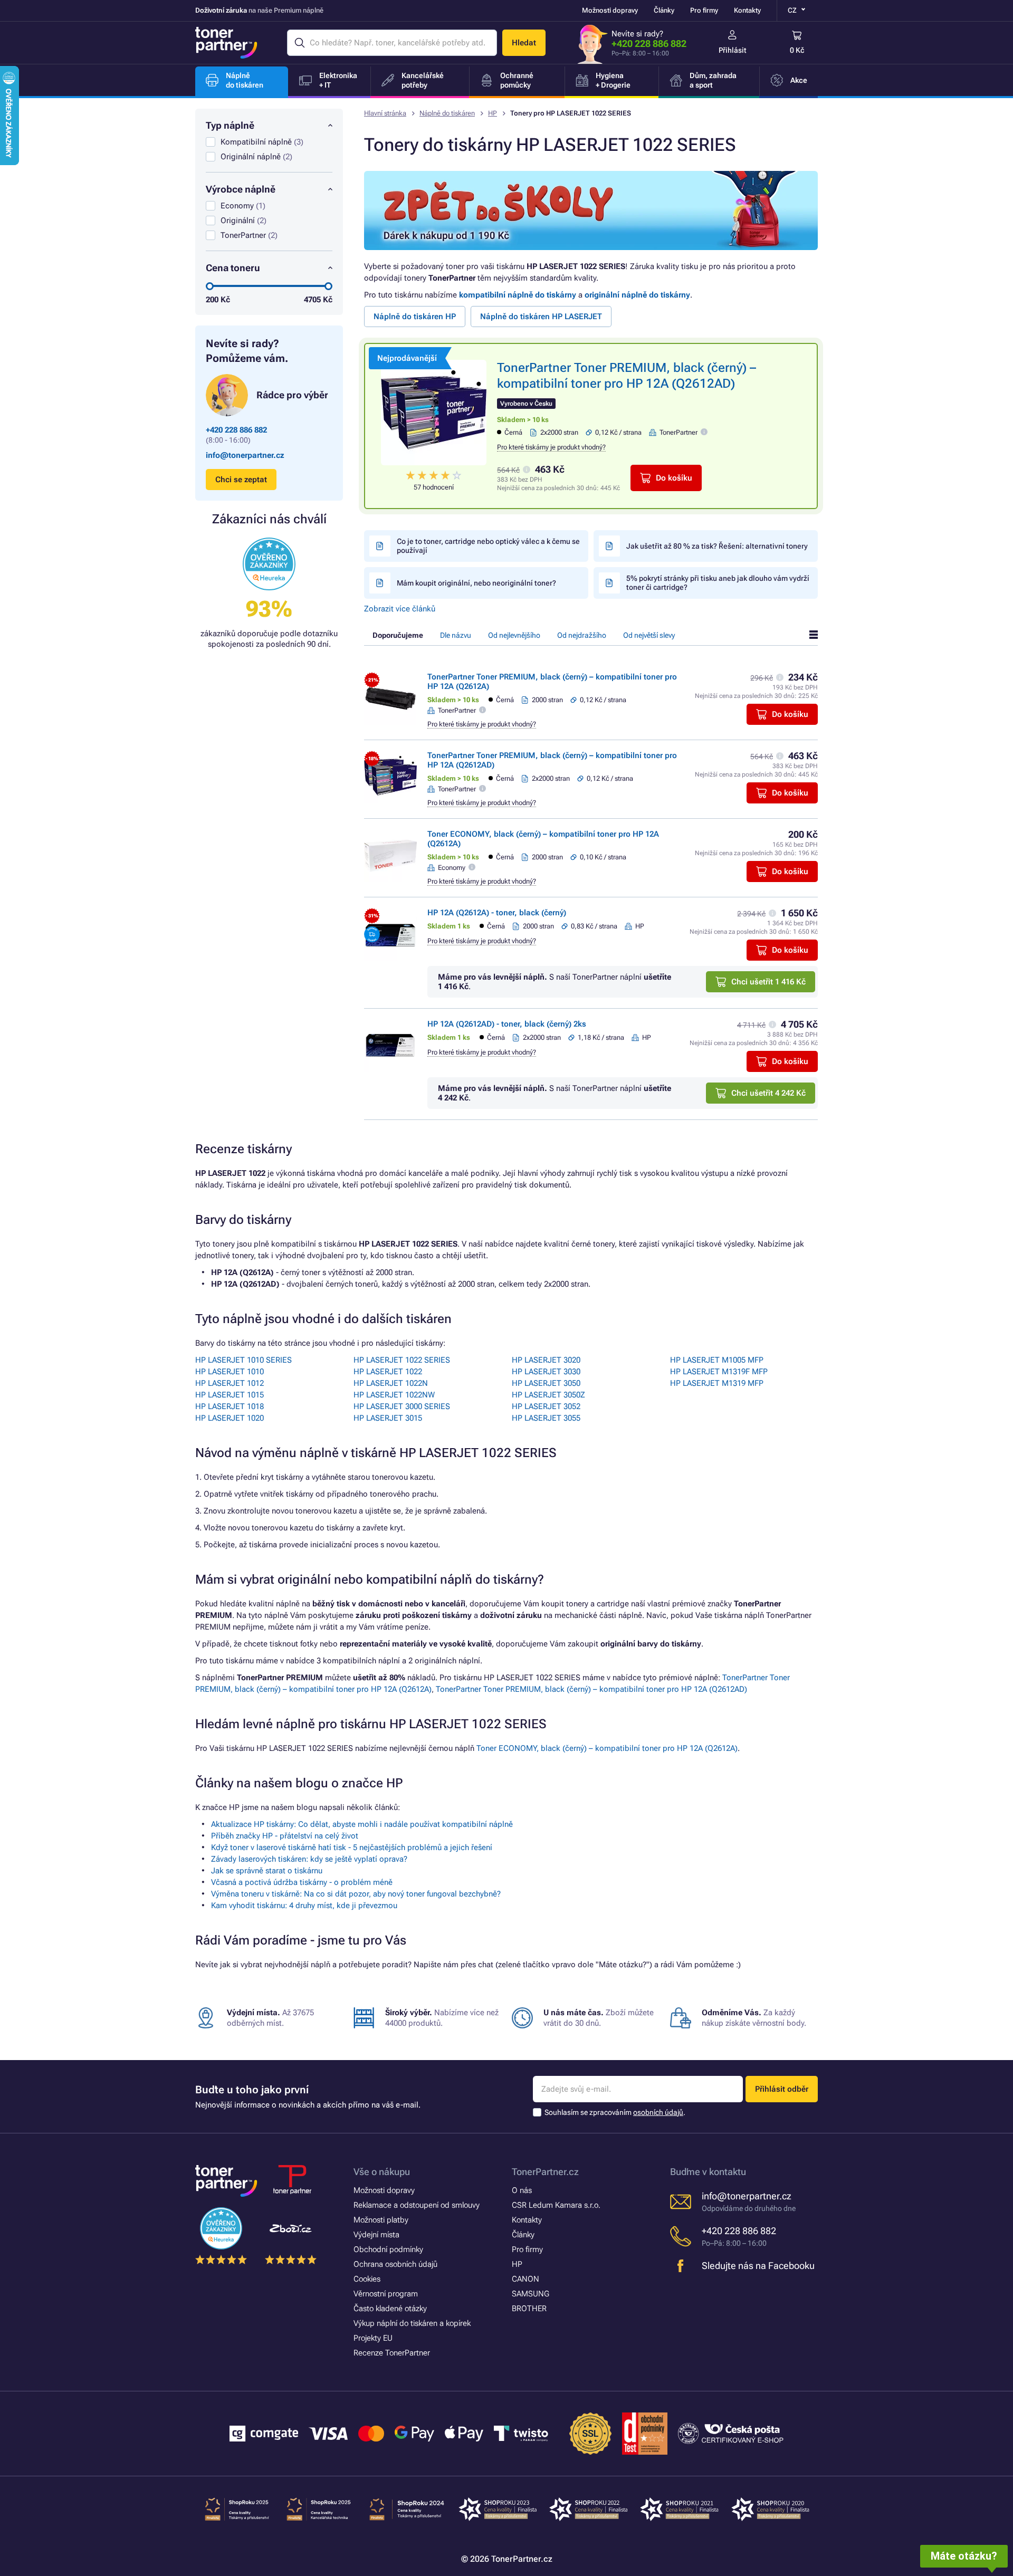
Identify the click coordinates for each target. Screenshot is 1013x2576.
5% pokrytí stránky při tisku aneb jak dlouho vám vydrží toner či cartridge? (718, 583)
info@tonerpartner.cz (245, 455)
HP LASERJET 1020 (230, 1418)
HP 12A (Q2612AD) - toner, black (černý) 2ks (507, 1024)
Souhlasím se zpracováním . (615, 2112)
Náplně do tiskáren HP (415, 317)
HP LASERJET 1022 (388, 1372)
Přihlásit (733, 50)
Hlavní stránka (385, 113)
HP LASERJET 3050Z (548, 1395)
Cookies (367, 2279)
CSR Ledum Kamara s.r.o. (556, 2205)
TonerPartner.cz (545, 2172)
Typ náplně (230, 125)
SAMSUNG (531, 2294)
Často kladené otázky (390, 2309)
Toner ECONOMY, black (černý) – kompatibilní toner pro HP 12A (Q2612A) (607, 1748)
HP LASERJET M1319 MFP (717, 1383)
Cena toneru (233, 268)
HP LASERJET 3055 (546, 1418)
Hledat (524, 43)
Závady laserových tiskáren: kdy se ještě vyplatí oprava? (309, 1859)
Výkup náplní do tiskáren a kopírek (412, 2323)
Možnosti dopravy (610, 10)
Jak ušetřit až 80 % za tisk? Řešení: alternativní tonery (717, 546)
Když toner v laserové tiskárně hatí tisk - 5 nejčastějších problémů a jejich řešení (352, 1847)
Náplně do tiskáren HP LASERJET (541, 317)
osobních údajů (658, 2112)
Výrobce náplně (241, 189)
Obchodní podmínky (388, 2249)
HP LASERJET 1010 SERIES (243, 1360)
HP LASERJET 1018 (230, 1406)
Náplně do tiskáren (447, 113)
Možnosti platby (381, 2220)
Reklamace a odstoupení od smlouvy (417, 2205)
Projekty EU (373, 2338)
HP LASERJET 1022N (391, 1383)
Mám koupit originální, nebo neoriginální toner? (476, 583)
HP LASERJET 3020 (546, 1360)
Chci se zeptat (241, 480)
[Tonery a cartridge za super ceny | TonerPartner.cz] (226, 43)
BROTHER (529, 2309)
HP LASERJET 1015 (230, 1395)
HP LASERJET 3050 (546, 1383)
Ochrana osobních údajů (395, 2264)
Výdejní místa (376, 2235)
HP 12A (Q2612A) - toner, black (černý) (497, 913)
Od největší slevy (649, 635)
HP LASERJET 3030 (546, 1372)
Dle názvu (456, 635)
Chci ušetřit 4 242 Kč (768, 1093)
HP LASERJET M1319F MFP (719, 1372)
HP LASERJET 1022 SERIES (402, 1360)
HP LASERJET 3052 (546, 1406)
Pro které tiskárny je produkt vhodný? (551, 447)
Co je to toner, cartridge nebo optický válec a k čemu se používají (488, 546)
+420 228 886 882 (649, 44)
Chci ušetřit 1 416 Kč (768, 982)
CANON (525, 2279)
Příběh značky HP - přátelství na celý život (285, 1836)
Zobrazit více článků (400, 609)
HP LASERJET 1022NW (394, 1395)
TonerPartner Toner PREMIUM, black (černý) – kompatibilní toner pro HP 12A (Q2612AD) (591, 1689)
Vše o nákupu (382, 2172)
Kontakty (747, 10)
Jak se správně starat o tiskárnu (267, 1871)
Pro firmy (704, 10)
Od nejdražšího (582, 635)
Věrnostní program (386, 2294)
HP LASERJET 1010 (230, 1372)
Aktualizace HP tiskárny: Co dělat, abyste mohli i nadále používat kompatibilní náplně (362, 1824)
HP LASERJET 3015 (388, 1418)
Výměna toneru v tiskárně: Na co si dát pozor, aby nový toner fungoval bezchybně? (356, 1894)
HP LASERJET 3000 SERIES (402, 1406)
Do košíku (674, 478)
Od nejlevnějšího (514, 635)
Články (664, 10)
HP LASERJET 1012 (230, 1383)
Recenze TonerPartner (392, 2353)
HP (493, 113)
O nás (522, 2190)
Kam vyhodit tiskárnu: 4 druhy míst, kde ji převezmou (304, 1905)
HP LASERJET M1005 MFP (717, 1360)
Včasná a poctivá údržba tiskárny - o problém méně (302, 1882)
